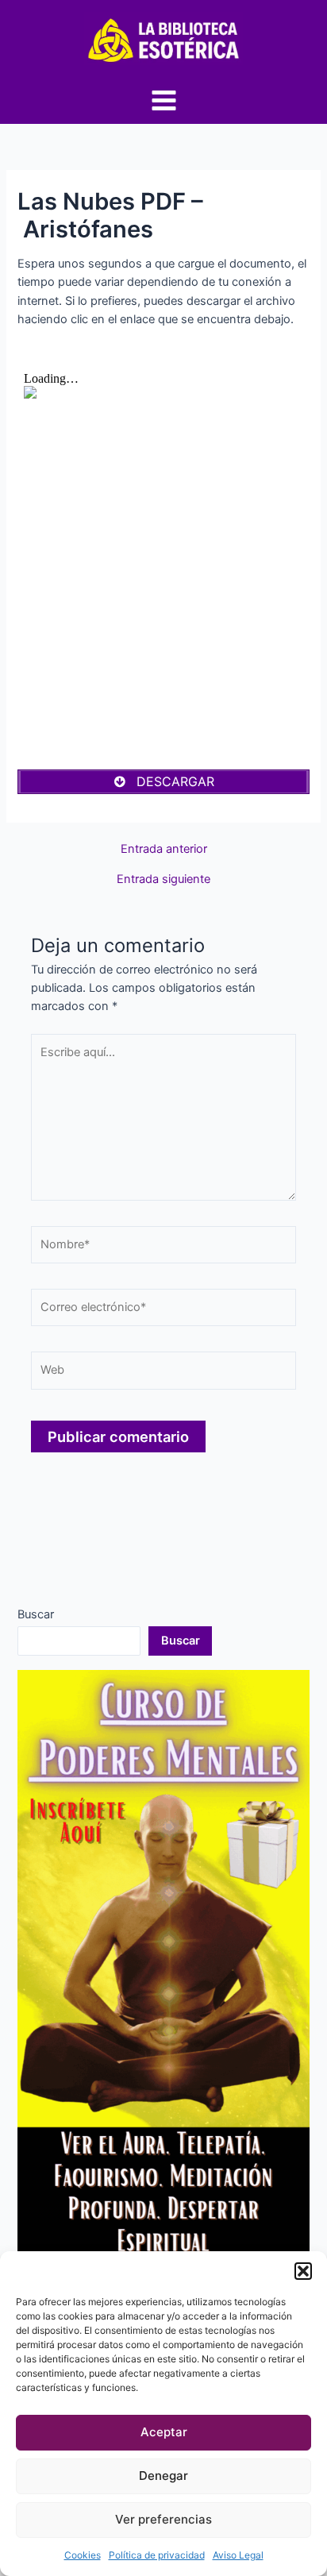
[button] (303, 2271)
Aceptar (164, 2432)
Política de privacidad (157, 2555)
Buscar (36, 1614)
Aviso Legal (238, 2555)
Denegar (163, 2476)
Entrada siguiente (163, 879)
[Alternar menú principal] (164, 100)
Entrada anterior (164, 849)
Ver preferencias (163, 2519)
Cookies (83, 2555)
